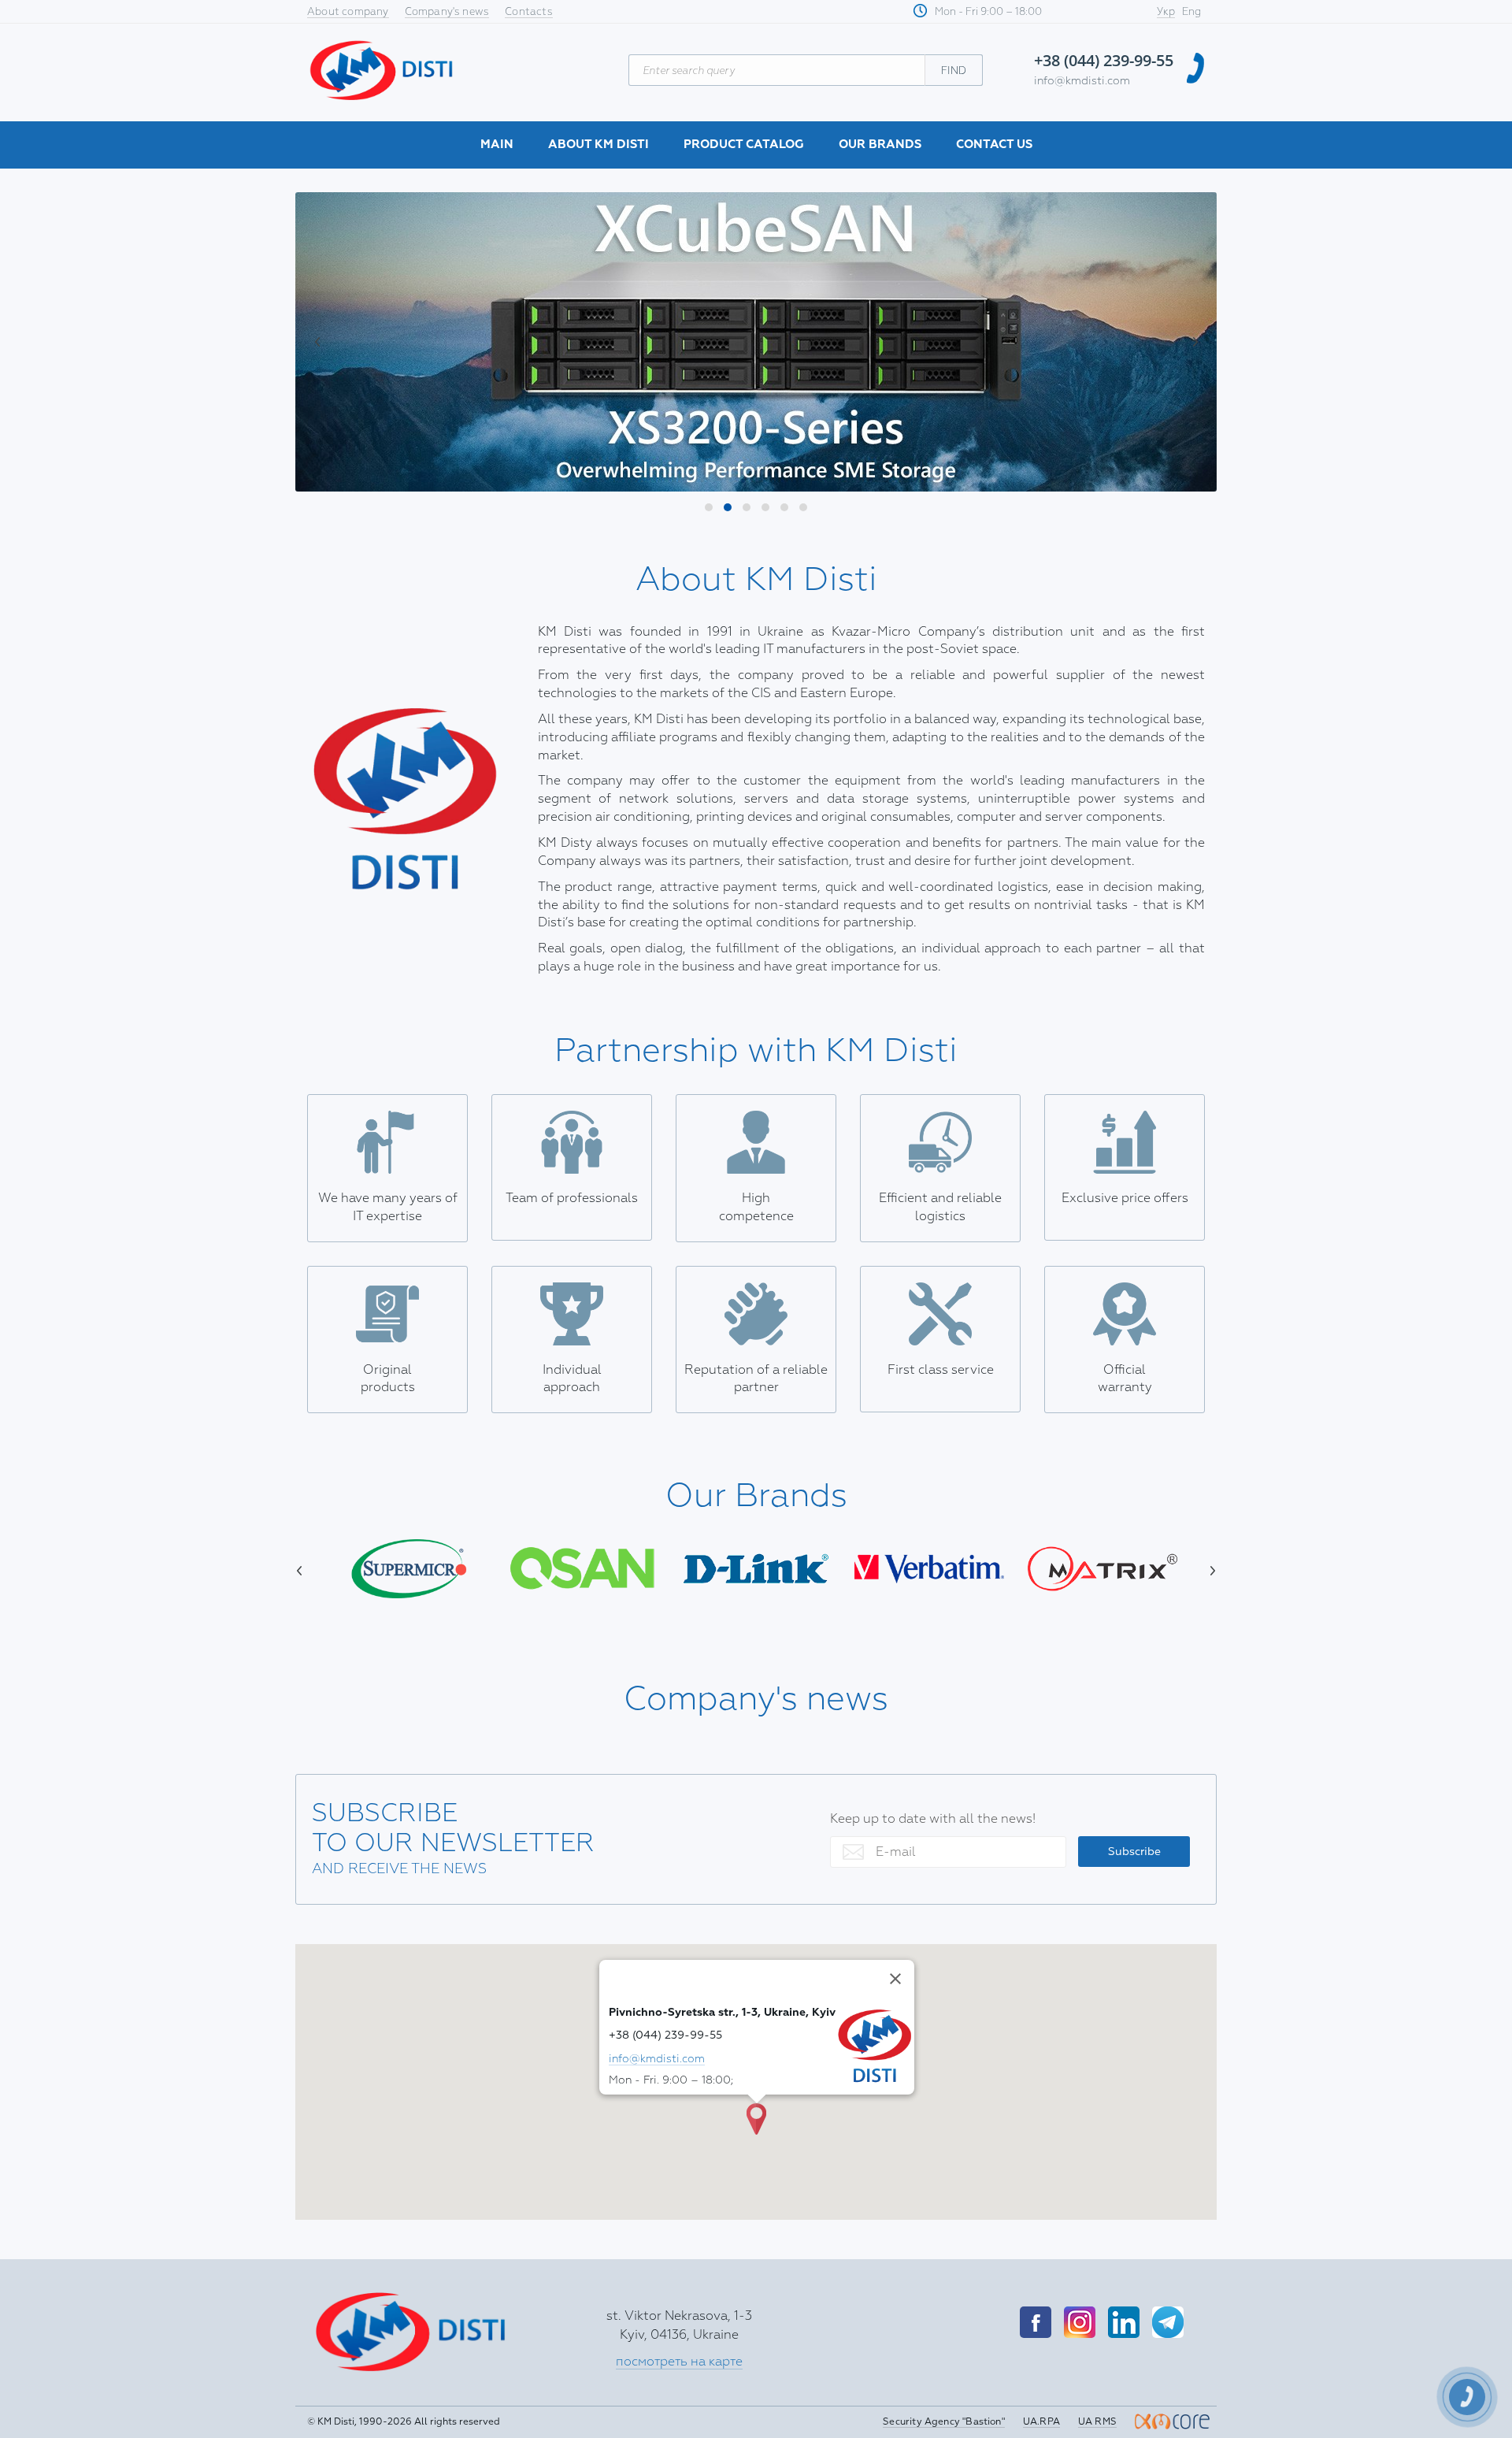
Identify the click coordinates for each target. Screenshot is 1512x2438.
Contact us (994, 145)
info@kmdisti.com (1082, 81)
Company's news (447, 12)
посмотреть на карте (679, 2362)
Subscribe (1134, 1852)
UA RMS (1097, 2422)
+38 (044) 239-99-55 (1104, 60)
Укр (1166, 12)
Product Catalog (744, 145)
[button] (709, 507)
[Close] (895, 1979)
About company (348, 12)
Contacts (529, 12)
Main (497, 145)
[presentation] (327, 342)
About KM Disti (598, 145)
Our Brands (880, 145)
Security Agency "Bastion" (944, 2422)
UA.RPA (1041, 2422)
